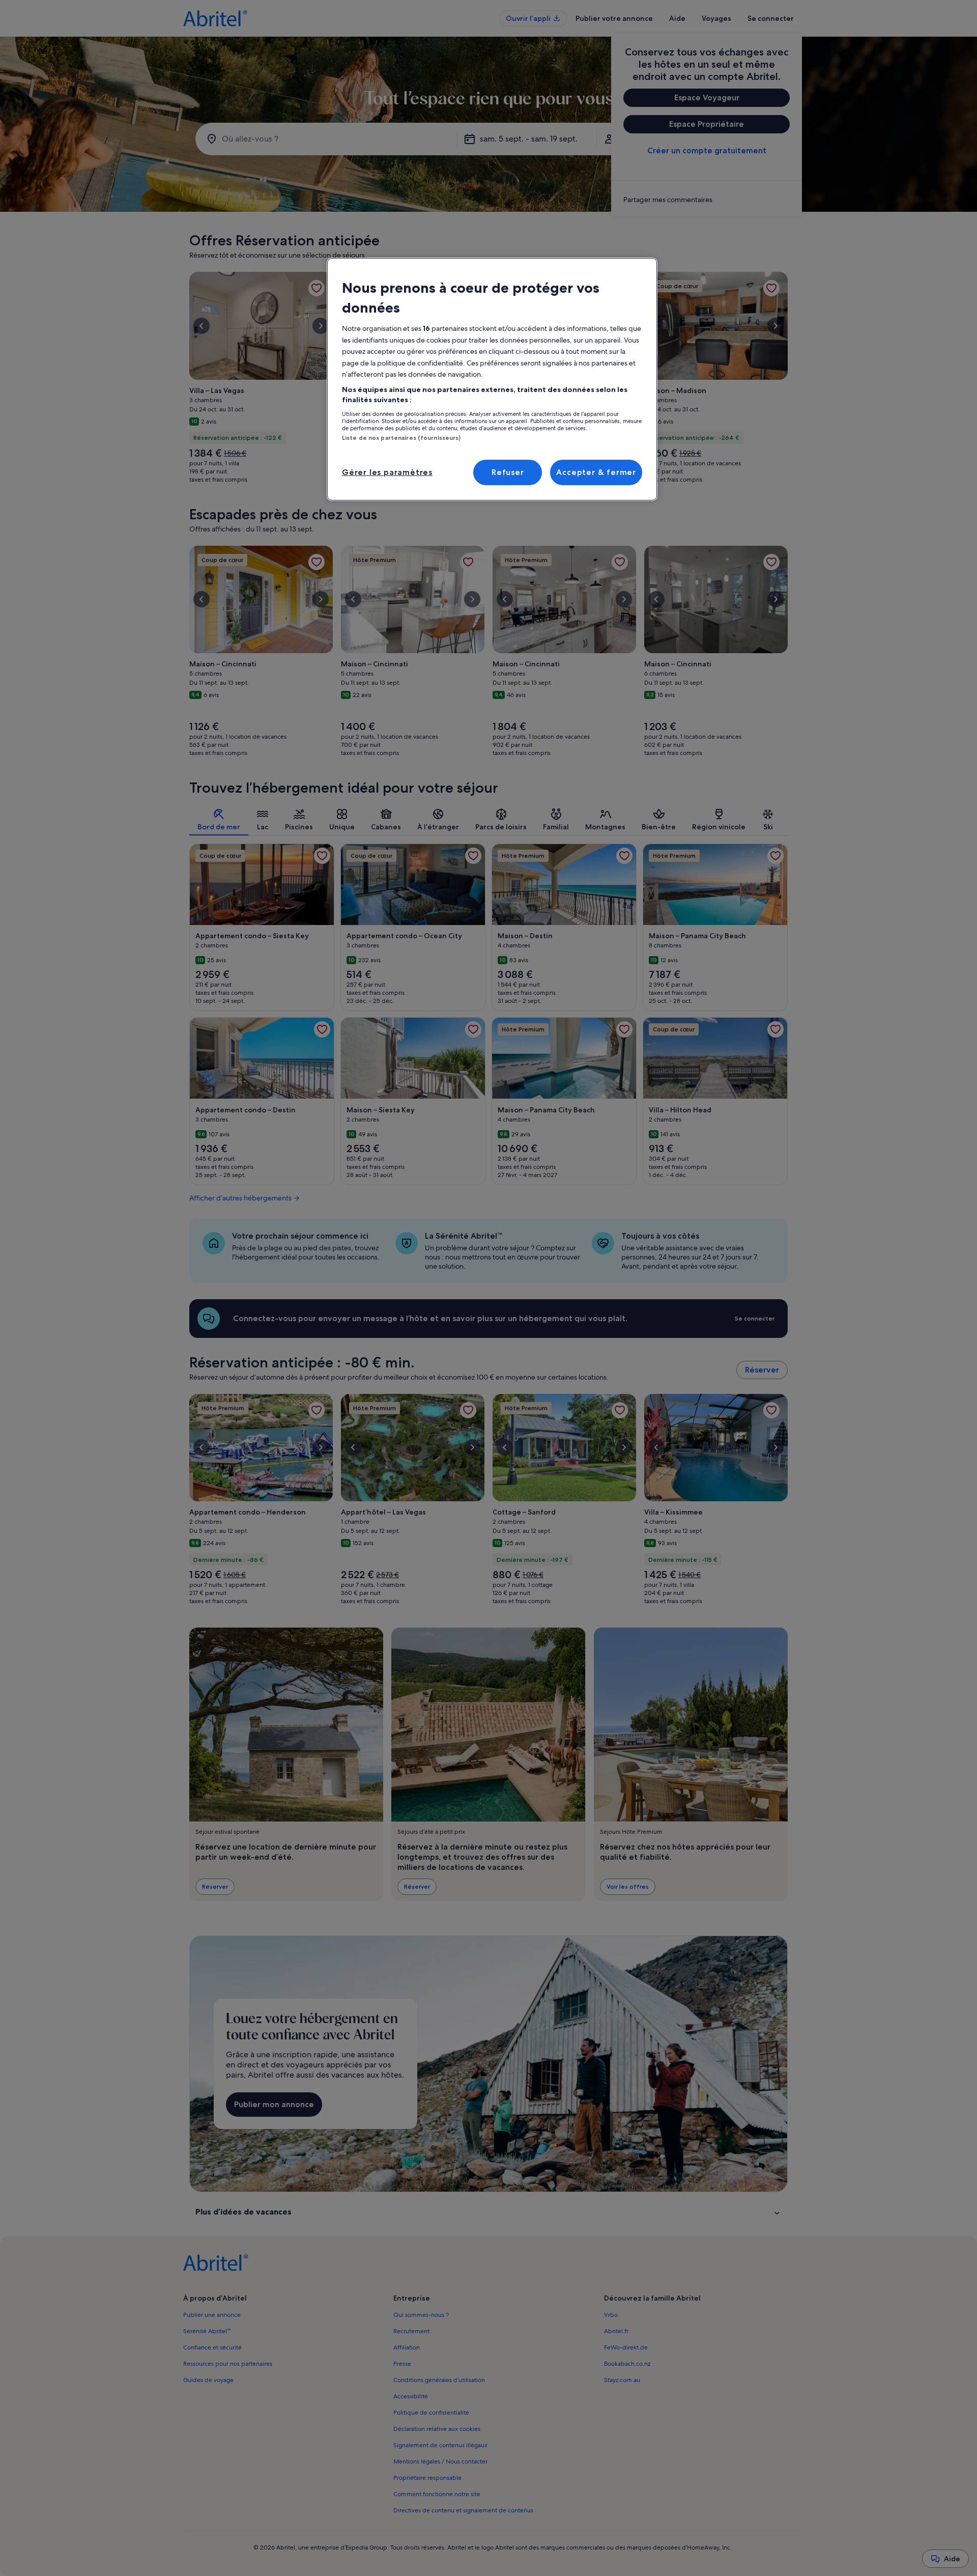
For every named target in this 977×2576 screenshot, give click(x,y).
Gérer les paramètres (387, 472)
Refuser (508, 472)
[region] (492, 379)
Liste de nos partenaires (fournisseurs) (401, 438)
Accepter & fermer (596, 472)
